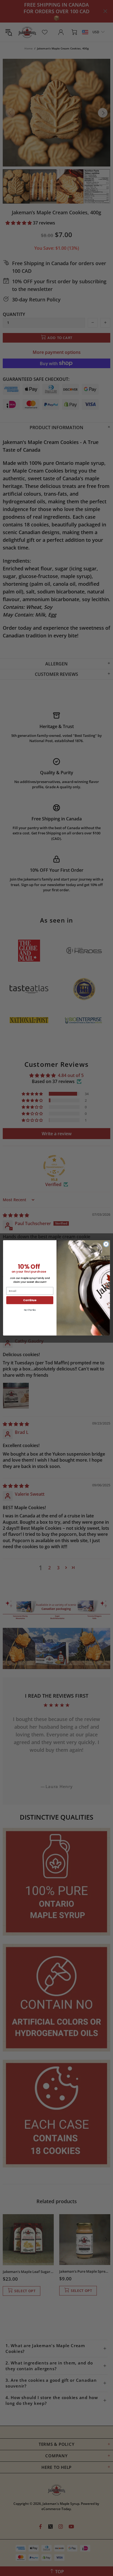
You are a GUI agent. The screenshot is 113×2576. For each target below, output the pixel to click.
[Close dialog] (106, 1244)
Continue (30, 1300)
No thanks (30, 1310)
